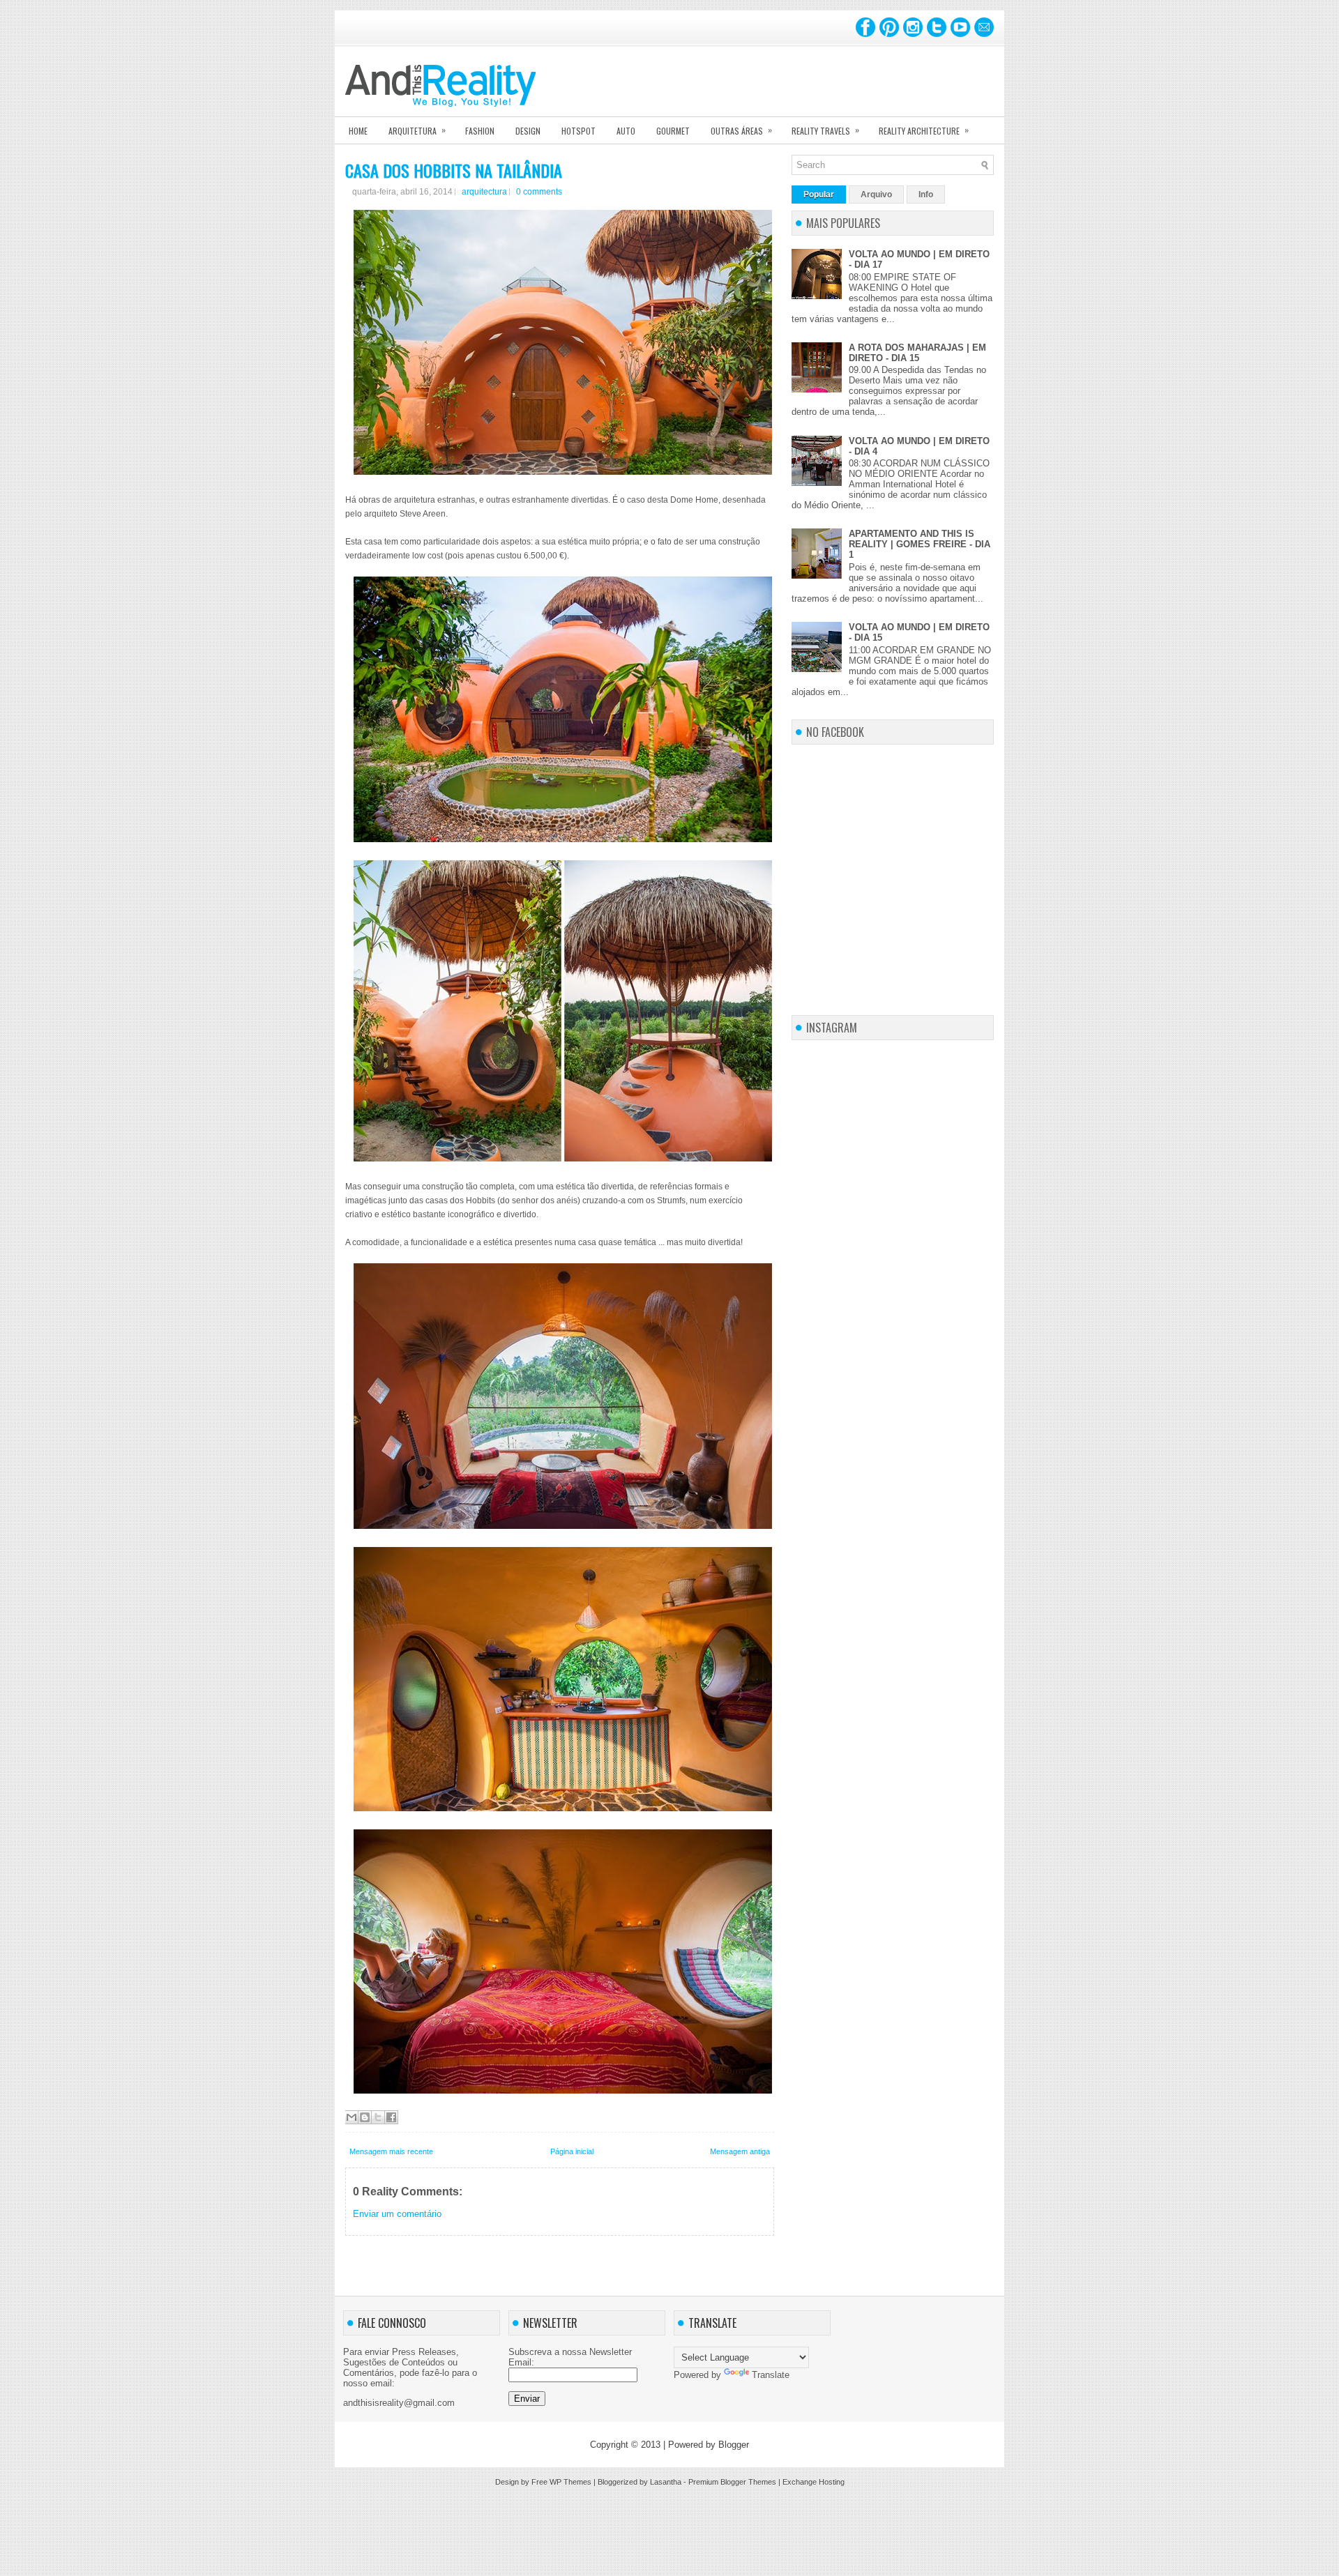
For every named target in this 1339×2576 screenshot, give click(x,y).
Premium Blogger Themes (732, 2482)
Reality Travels (825, 130)
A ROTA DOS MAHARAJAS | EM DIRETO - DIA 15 (917, 353)
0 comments (539, 192)
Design (528, 131)
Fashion (480, 131)
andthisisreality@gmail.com (399, 2403)
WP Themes (570, 2482)
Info (926, 195)
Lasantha (666, 2482)
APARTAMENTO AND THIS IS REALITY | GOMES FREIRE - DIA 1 (920, 544)
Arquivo (876, 195)
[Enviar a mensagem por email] (351, 2117)
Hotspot (578, 131)
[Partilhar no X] (378, 2117)
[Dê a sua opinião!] (365, 2117)
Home (358, 131)
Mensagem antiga (740, 2151)
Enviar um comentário (397, 2214)
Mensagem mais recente (391, 2151)
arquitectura (484, 192)
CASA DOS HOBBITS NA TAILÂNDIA (454, 170)
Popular (819, 195)
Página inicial (572, 2151)
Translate (771, 2375)
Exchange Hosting (814, 2482)
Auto (626, 131)
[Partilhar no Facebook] (391, 2117)
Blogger (734, 2445)
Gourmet (673, 131)
